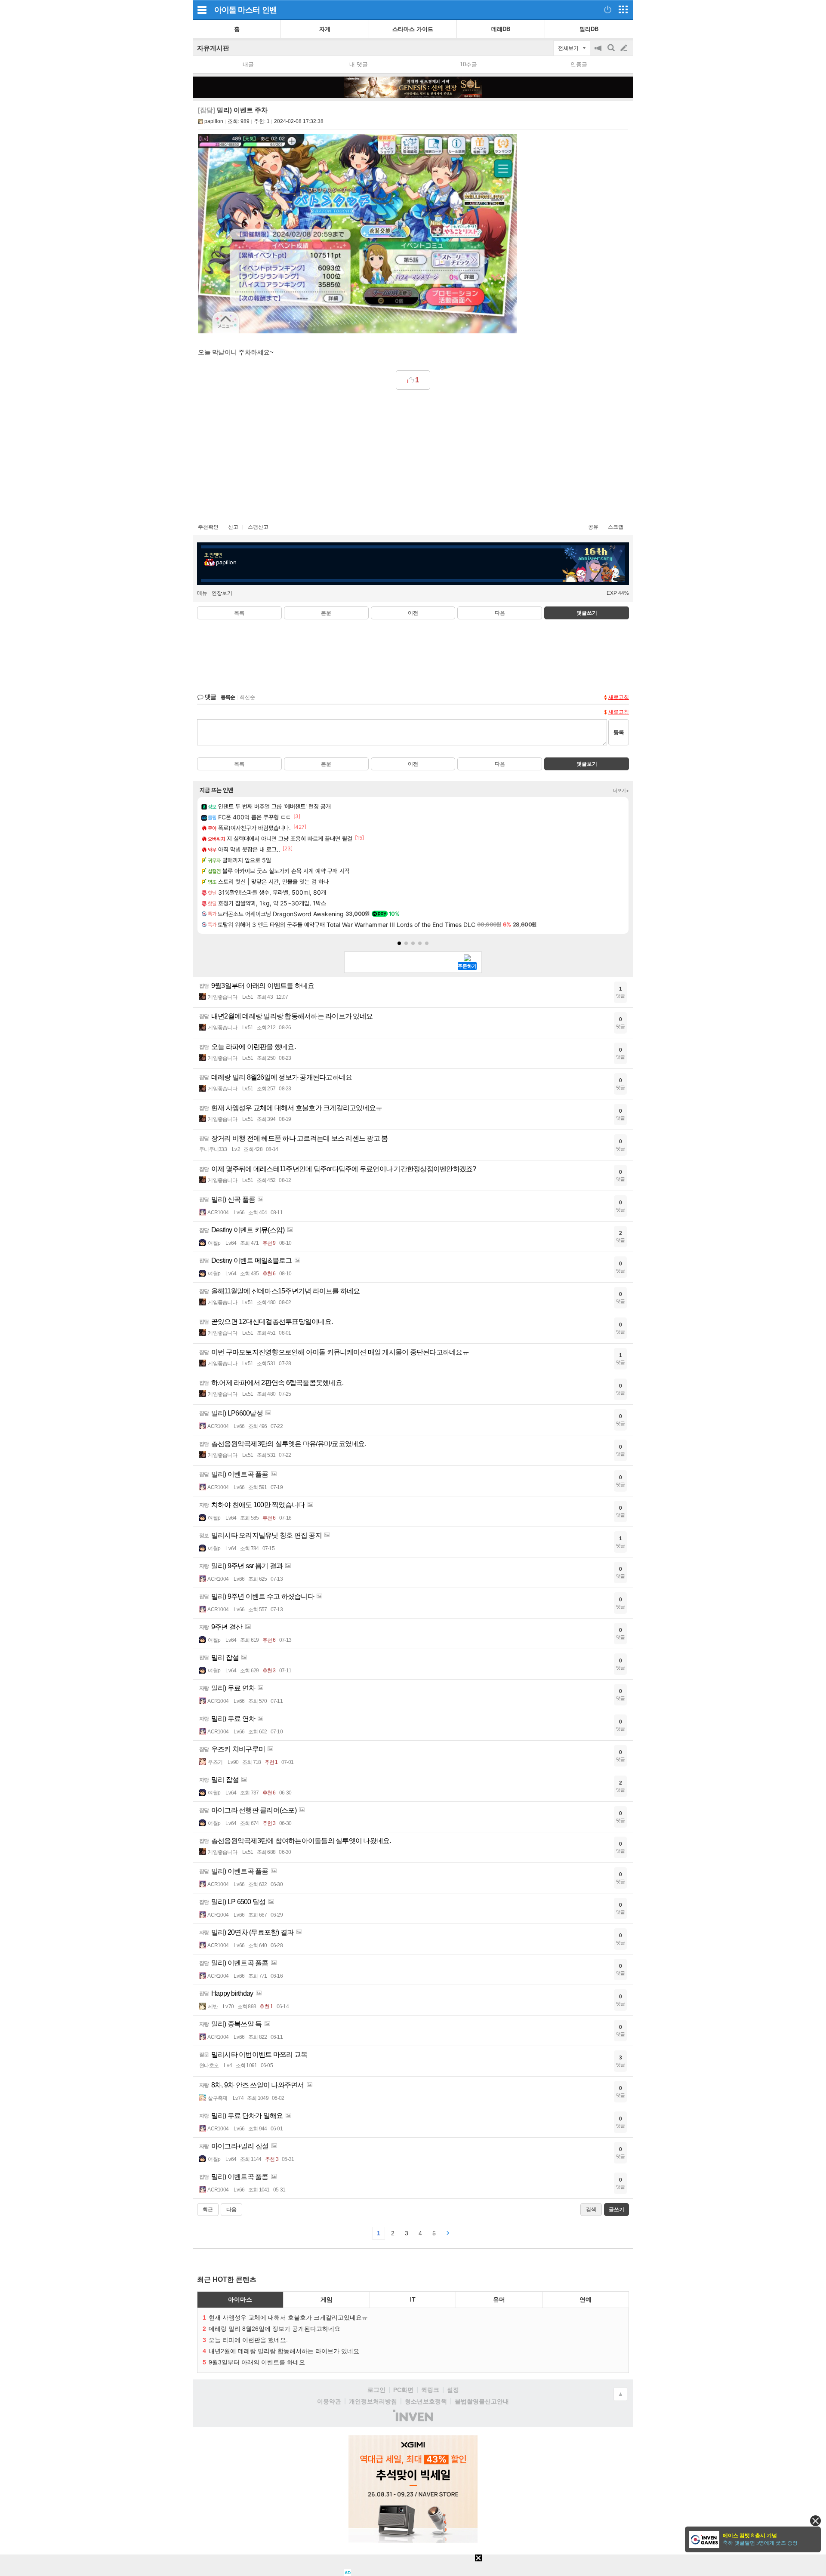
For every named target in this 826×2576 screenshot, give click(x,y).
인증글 (579, 64)
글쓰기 (625, 48)
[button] (399, 943)
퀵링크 (430, 2390)
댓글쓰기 (587, 613)
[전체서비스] (623, 9)
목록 (239, 613)
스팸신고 (258, 527)
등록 (619, 732)
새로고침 (619, 697)
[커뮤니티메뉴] (202, 10)
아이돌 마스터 (237, 10)
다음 (500, 613)
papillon (214, 121)
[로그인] (608, 9)
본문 (326, 613)
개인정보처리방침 (373, 2401)
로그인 (376, 2390)
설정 (453, 2390)
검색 (612, 52)
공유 (593, 527)
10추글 (468, 64)
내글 (248, 64)
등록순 (228, 697)
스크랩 (616, 527)
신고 (233, 527)
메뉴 (202, 593)
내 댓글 (359, 64)
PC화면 (403, 2390)
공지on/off (599, 52)
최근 (208, 2210)
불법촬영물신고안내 (482, 2401)
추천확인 (208, 527)
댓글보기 (587, 764)
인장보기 (222, 593)
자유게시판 (213, 48)
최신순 (247, 697)
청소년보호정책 (426, 2401)
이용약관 (329, 2401)
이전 (413, 613)
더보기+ (621, 791)
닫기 (815, 2521)
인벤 (269, 10)
